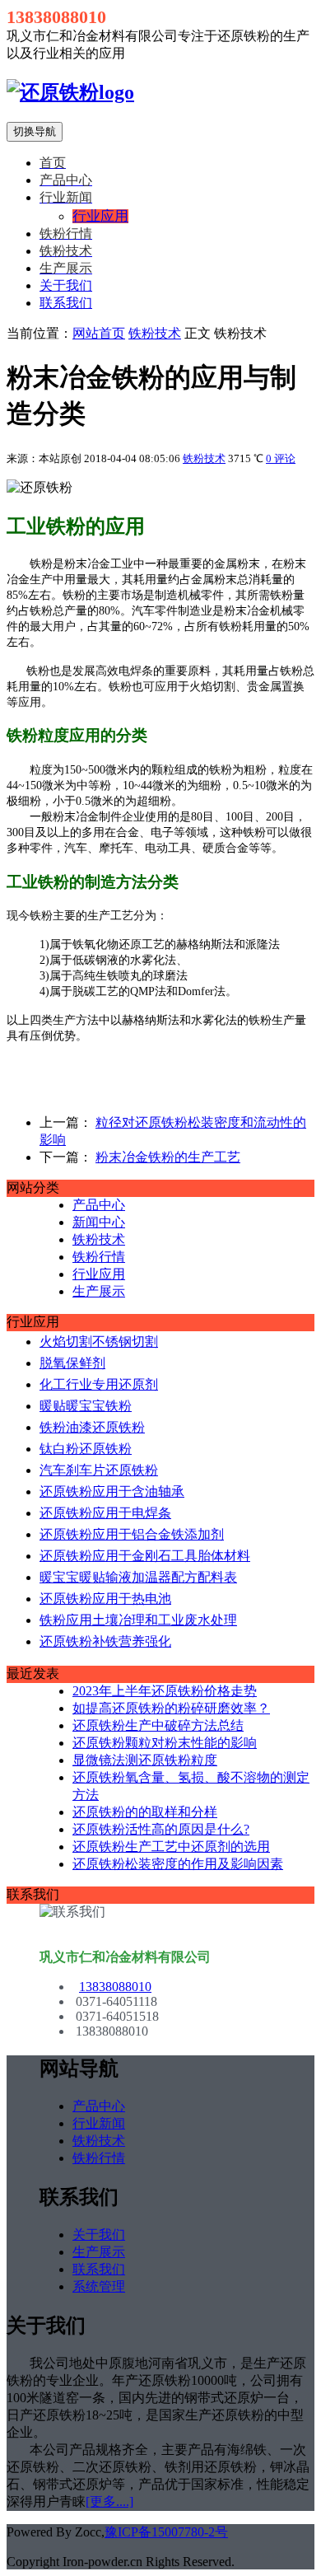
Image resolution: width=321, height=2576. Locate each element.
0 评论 (281, 458)
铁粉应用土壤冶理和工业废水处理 (138, 1620)
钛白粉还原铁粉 (86, 1449)
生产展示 (99, 1291)
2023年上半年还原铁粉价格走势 (165, 1691)
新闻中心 (99, 1222)
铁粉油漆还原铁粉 (92, 1427)
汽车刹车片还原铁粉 (99, 1470)
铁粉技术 (155, 333)
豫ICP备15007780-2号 (166, 2532)
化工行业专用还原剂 (99, 1384)
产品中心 (99, 1205)
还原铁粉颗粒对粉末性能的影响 (165, 1743)
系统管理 (99, 2286)
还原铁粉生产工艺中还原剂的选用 (171, 1847)
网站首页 (99, 333)
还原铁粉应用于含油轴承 (112, 1491)
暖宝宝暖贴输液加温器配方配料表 (138, 1577)
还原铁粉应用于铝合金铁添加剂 (132, 1534)
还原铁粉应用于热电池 (105, 1599)
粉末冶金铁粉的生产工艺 (168, 1157)
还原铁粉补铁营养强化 (105, 1641)
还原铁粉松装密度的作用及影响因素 (178, 1864)
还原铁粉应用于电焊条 (105, 1513)
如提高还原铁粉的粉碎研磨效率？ (171, 1708)
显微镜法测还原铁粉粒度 (145, 1760)
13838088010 (115, 1987)
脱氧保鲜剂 (72, 1363)
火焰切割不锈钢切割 (99, 1342)
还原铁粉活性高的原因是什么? (161, 1829)
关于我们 (66, 285)
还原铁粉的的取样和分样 (145, 1812)
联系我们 (66, 303)
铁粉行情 (99, 1257)
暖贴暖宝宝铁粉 (86, 1406)
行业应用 (99, 1274)
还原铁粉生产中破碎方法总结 (158, 1725)
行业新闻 (99, 2123)
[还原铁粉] (70, 92)
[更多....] (109, 2501)
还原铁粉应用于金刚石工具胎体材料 (145, 1556)
